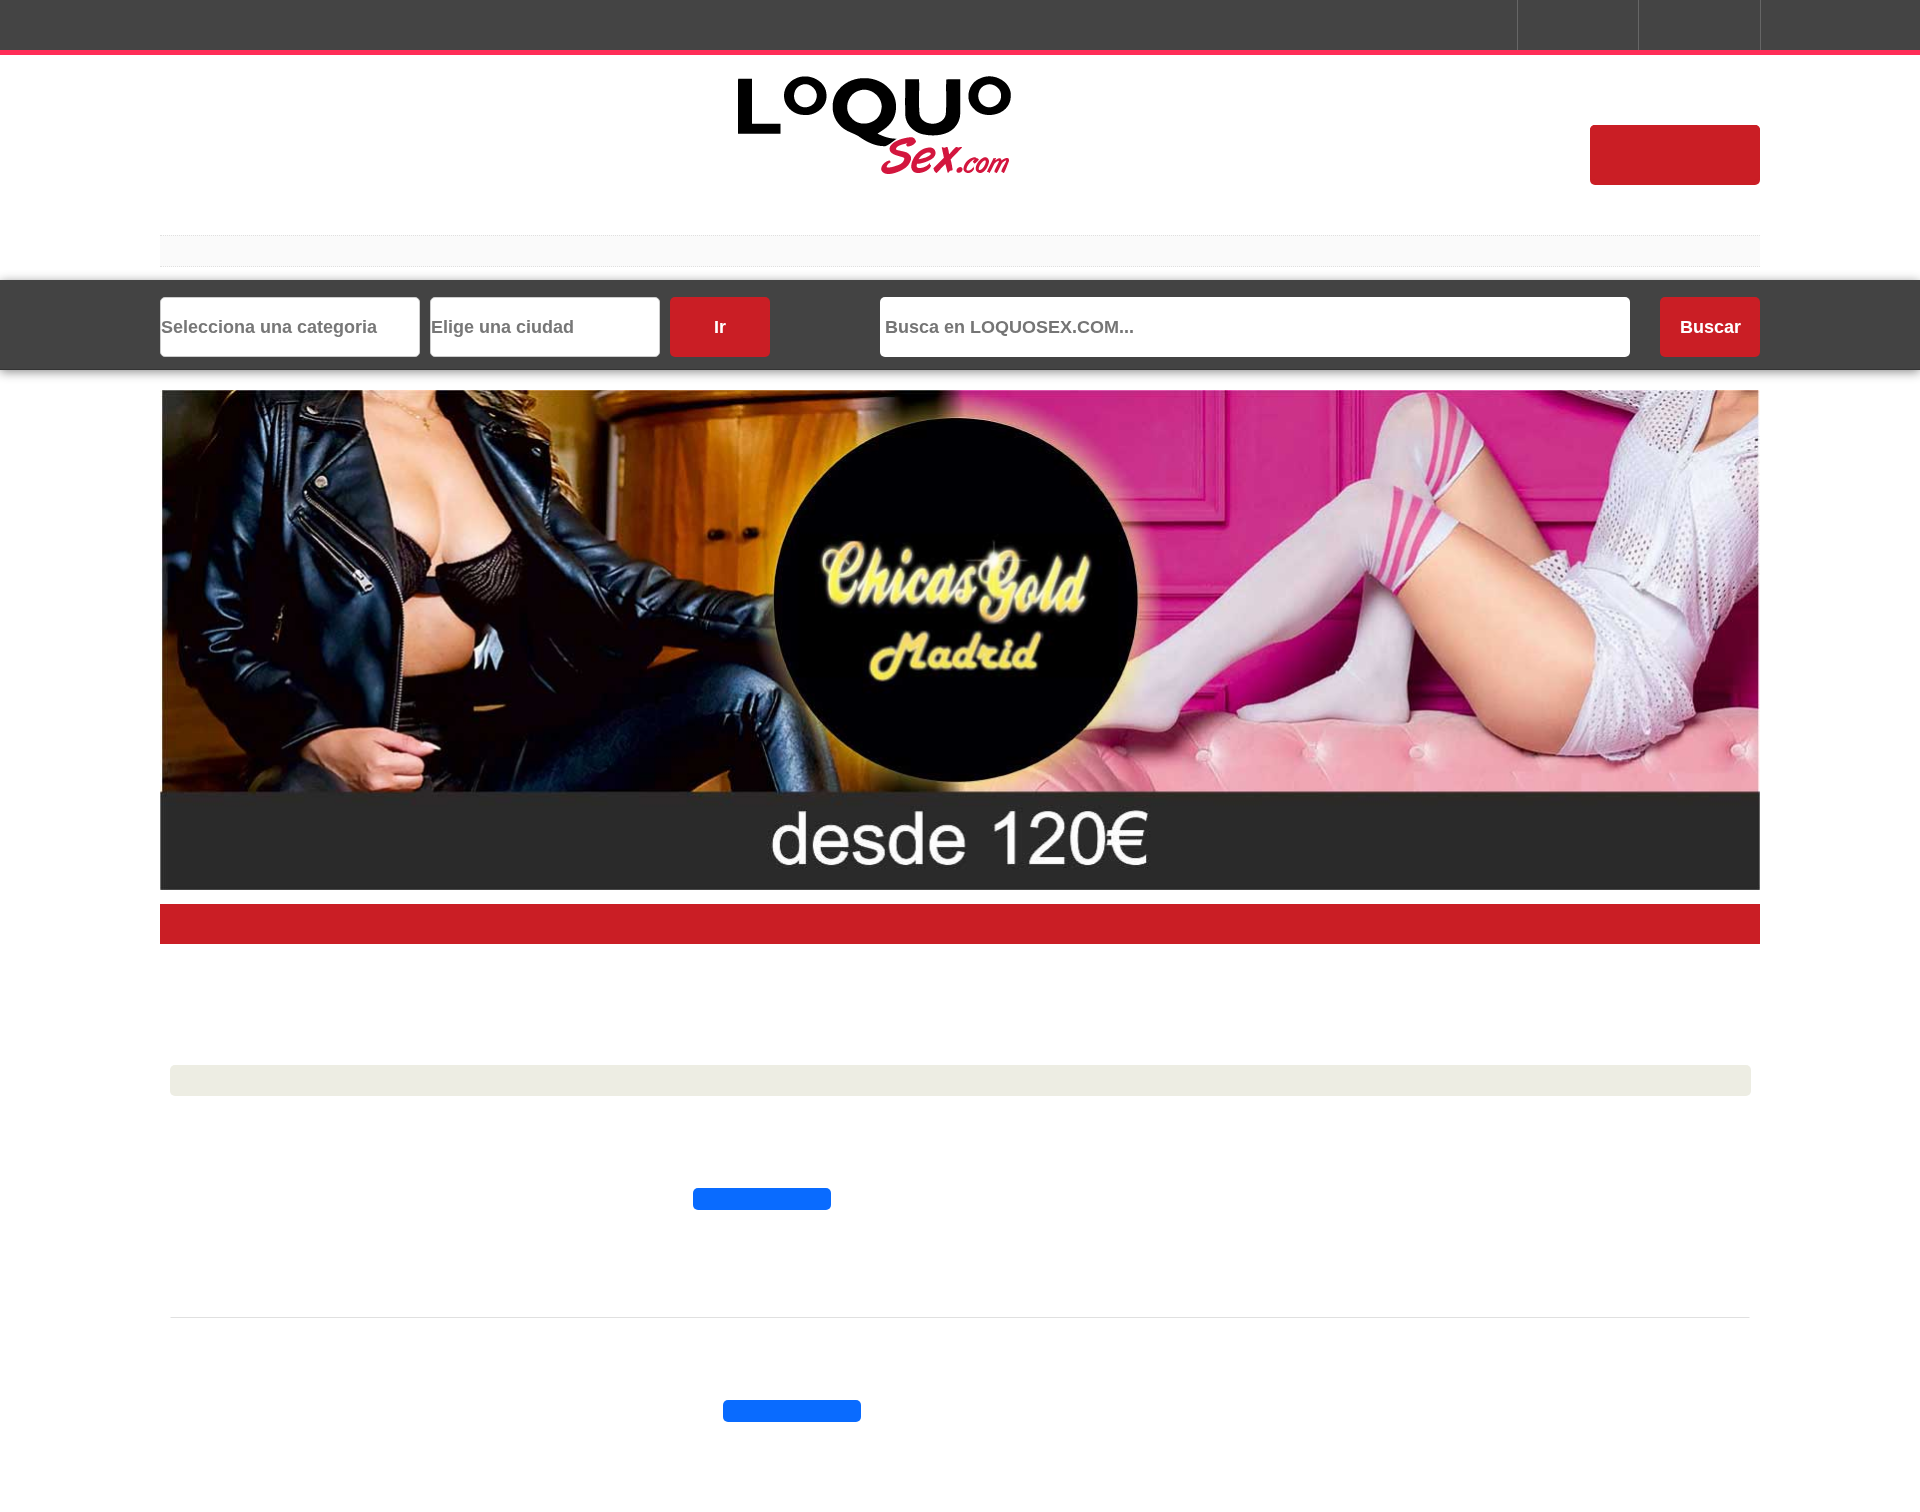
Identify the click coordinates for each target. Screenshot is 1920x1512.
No (1070, 854)
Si (849, 854)
